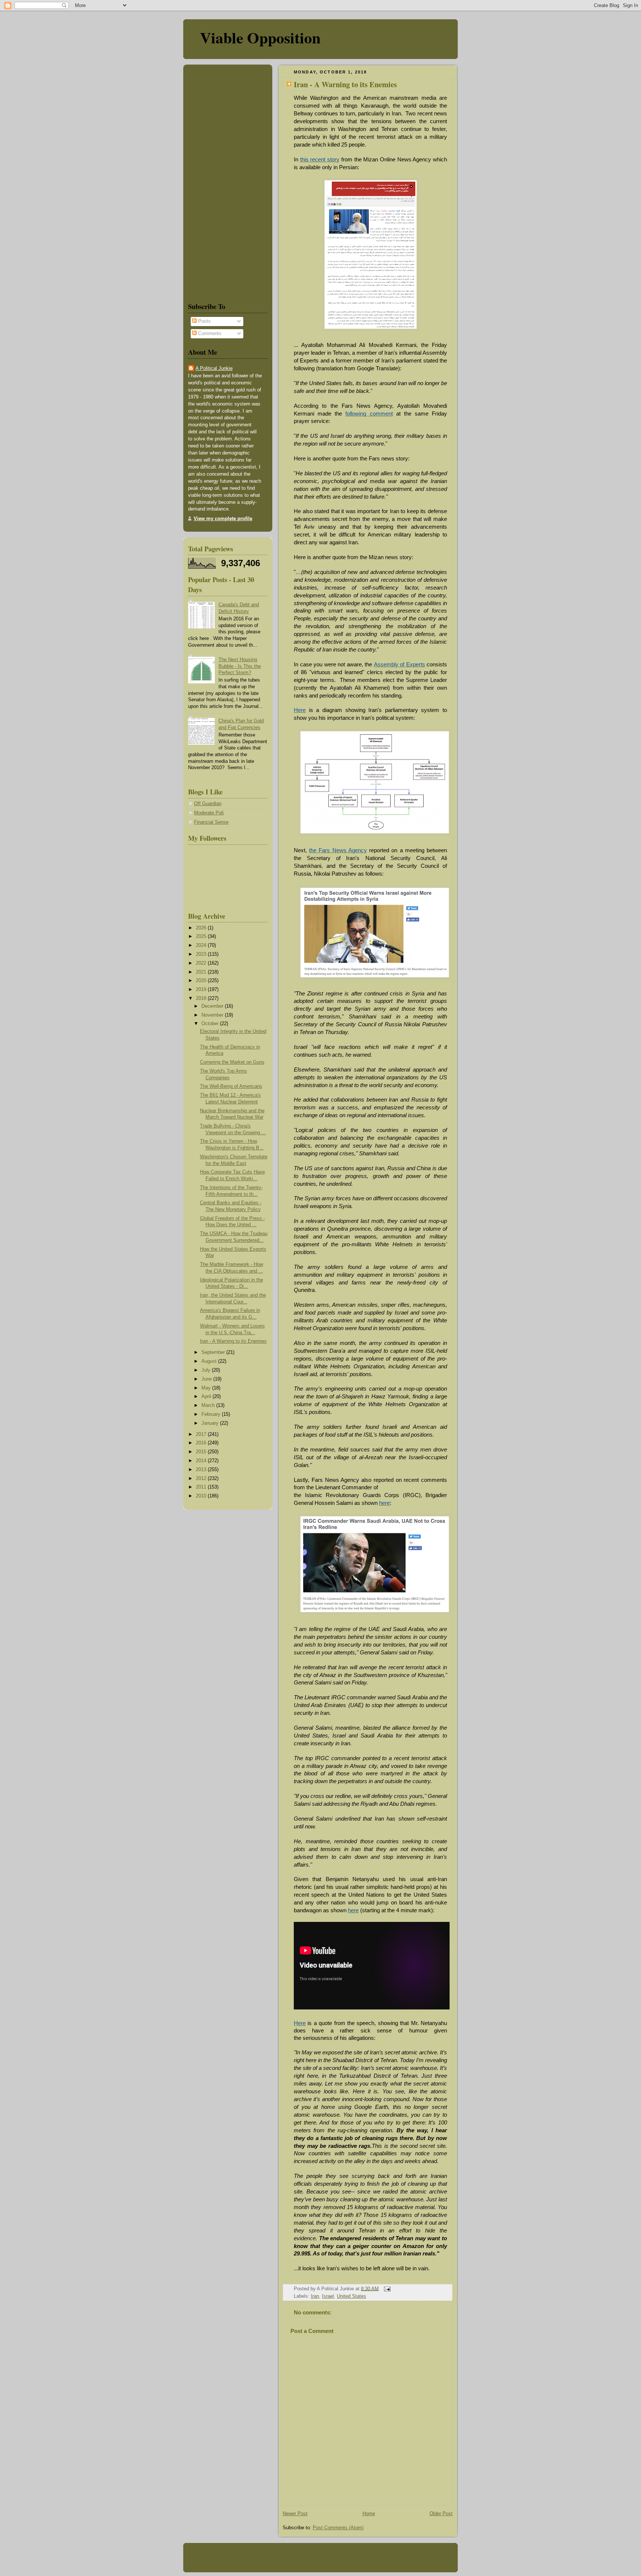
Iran (315, 2296)
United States (351, 2296)
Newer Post (295, 2514)
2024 (202, 945)
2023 (202, 954)
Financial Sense (211, 822)
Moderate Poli (209, 813)
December (213, 1006)
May (207, 1388)
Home (369, 2514)
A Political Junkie (214, 368)
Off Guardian (208, 804)
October (211, 1024)
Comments (209, 334)
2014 (202, 1461)
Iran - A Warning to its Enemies (345, 84)
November (213, 1015)
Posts (204, 321)
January (211, 1423)
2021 (202, 972)
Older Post (441, 2514)
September (214, 1352)
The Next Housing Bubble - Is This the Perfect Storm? (240, 666)
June (207, 1379)
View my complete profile (223, 519)
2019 (202, 990)
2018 (202, 998)
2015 (202, 1452)
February (212, 1414)
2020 (202, 981)
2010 (202, 1496)
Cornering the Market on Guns (232, 1062)
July (207, 1370)
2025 (202, 936)
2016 (202, 1443)
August (210, 1361)
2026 (202, 928)
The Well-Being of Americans (231, 1086)
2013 (202, 1470)
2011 (202, 1487)
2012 (202, 1479)
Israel (328, 2296)
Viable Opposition (260, 37)
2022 (202, 963)
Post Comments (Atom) (338, 2528)
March (209, 1405)
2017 (202, 1434)
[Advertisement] (210, 182)
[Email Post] (386, 2288)
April (207, 1397)
